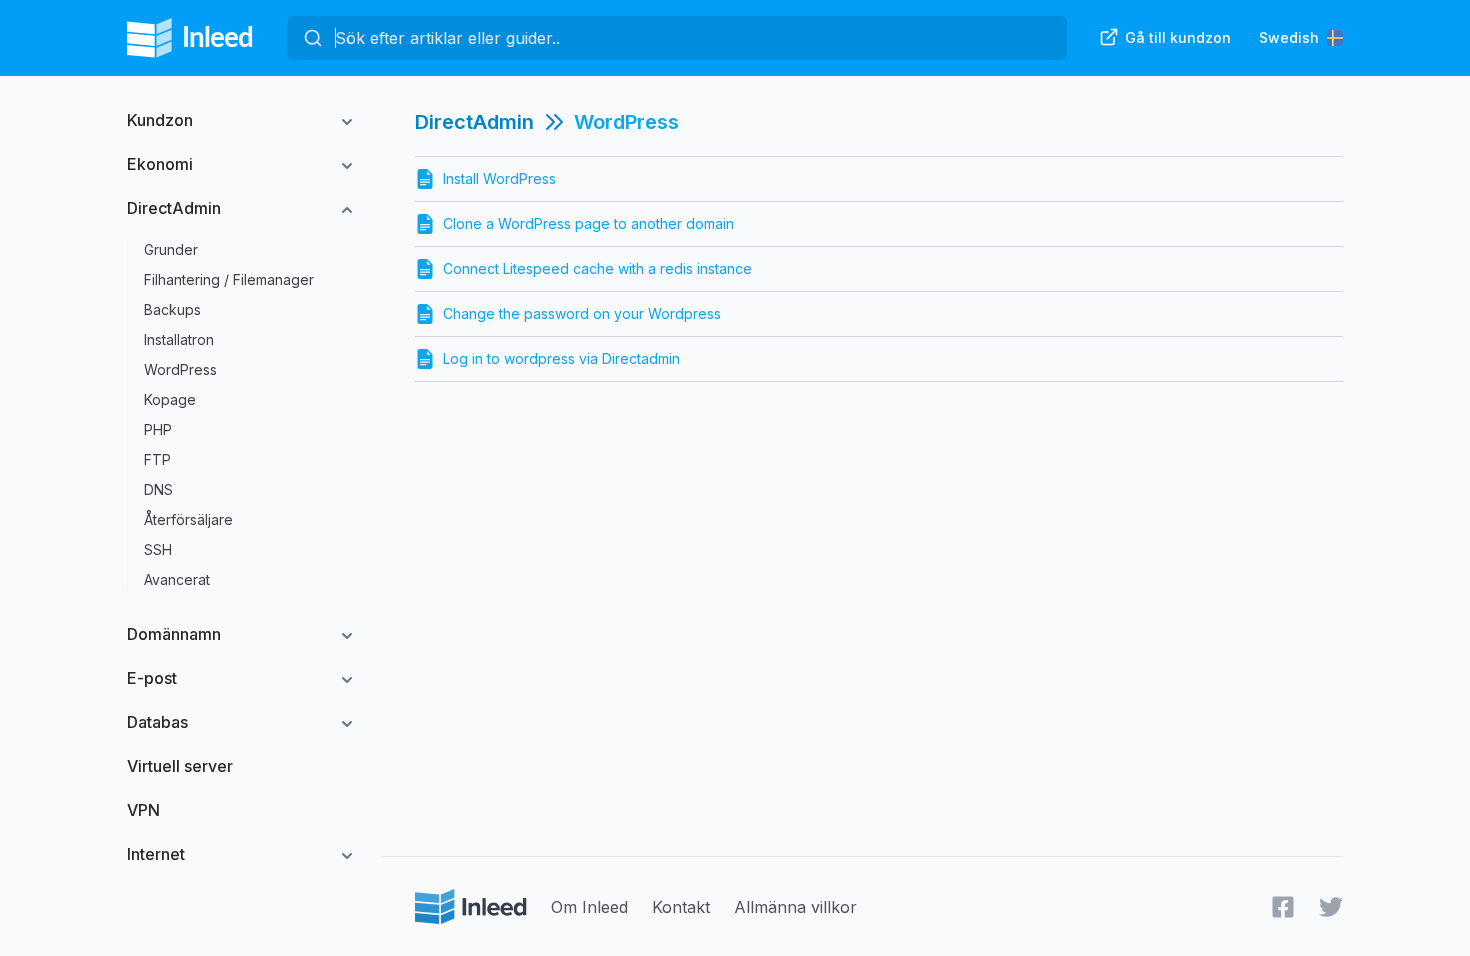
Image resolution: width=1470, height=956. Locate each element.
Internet (156, 854)
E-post (152, 678)
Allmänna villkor (795, 907)
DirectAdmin (174, 208)
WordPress (180, 369)
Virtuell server (180, 766)
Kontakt (681, 907)
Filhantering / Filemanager (229, 279)
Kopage (170, 399)
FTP (157, 459)
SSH (158, 549)
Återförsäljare (188, 519)
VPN (143, 810)
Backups (172, 309)
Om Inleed (589, 907)
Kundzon (160, 120)
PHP (158, 429)
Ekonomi (160, 164)
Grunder (171, 249)
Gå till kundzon (1178, 37)
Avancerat (177, 579)
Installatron (179, 339)
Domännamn (174, 634)
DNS (158, 489)
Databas (157, 722)
